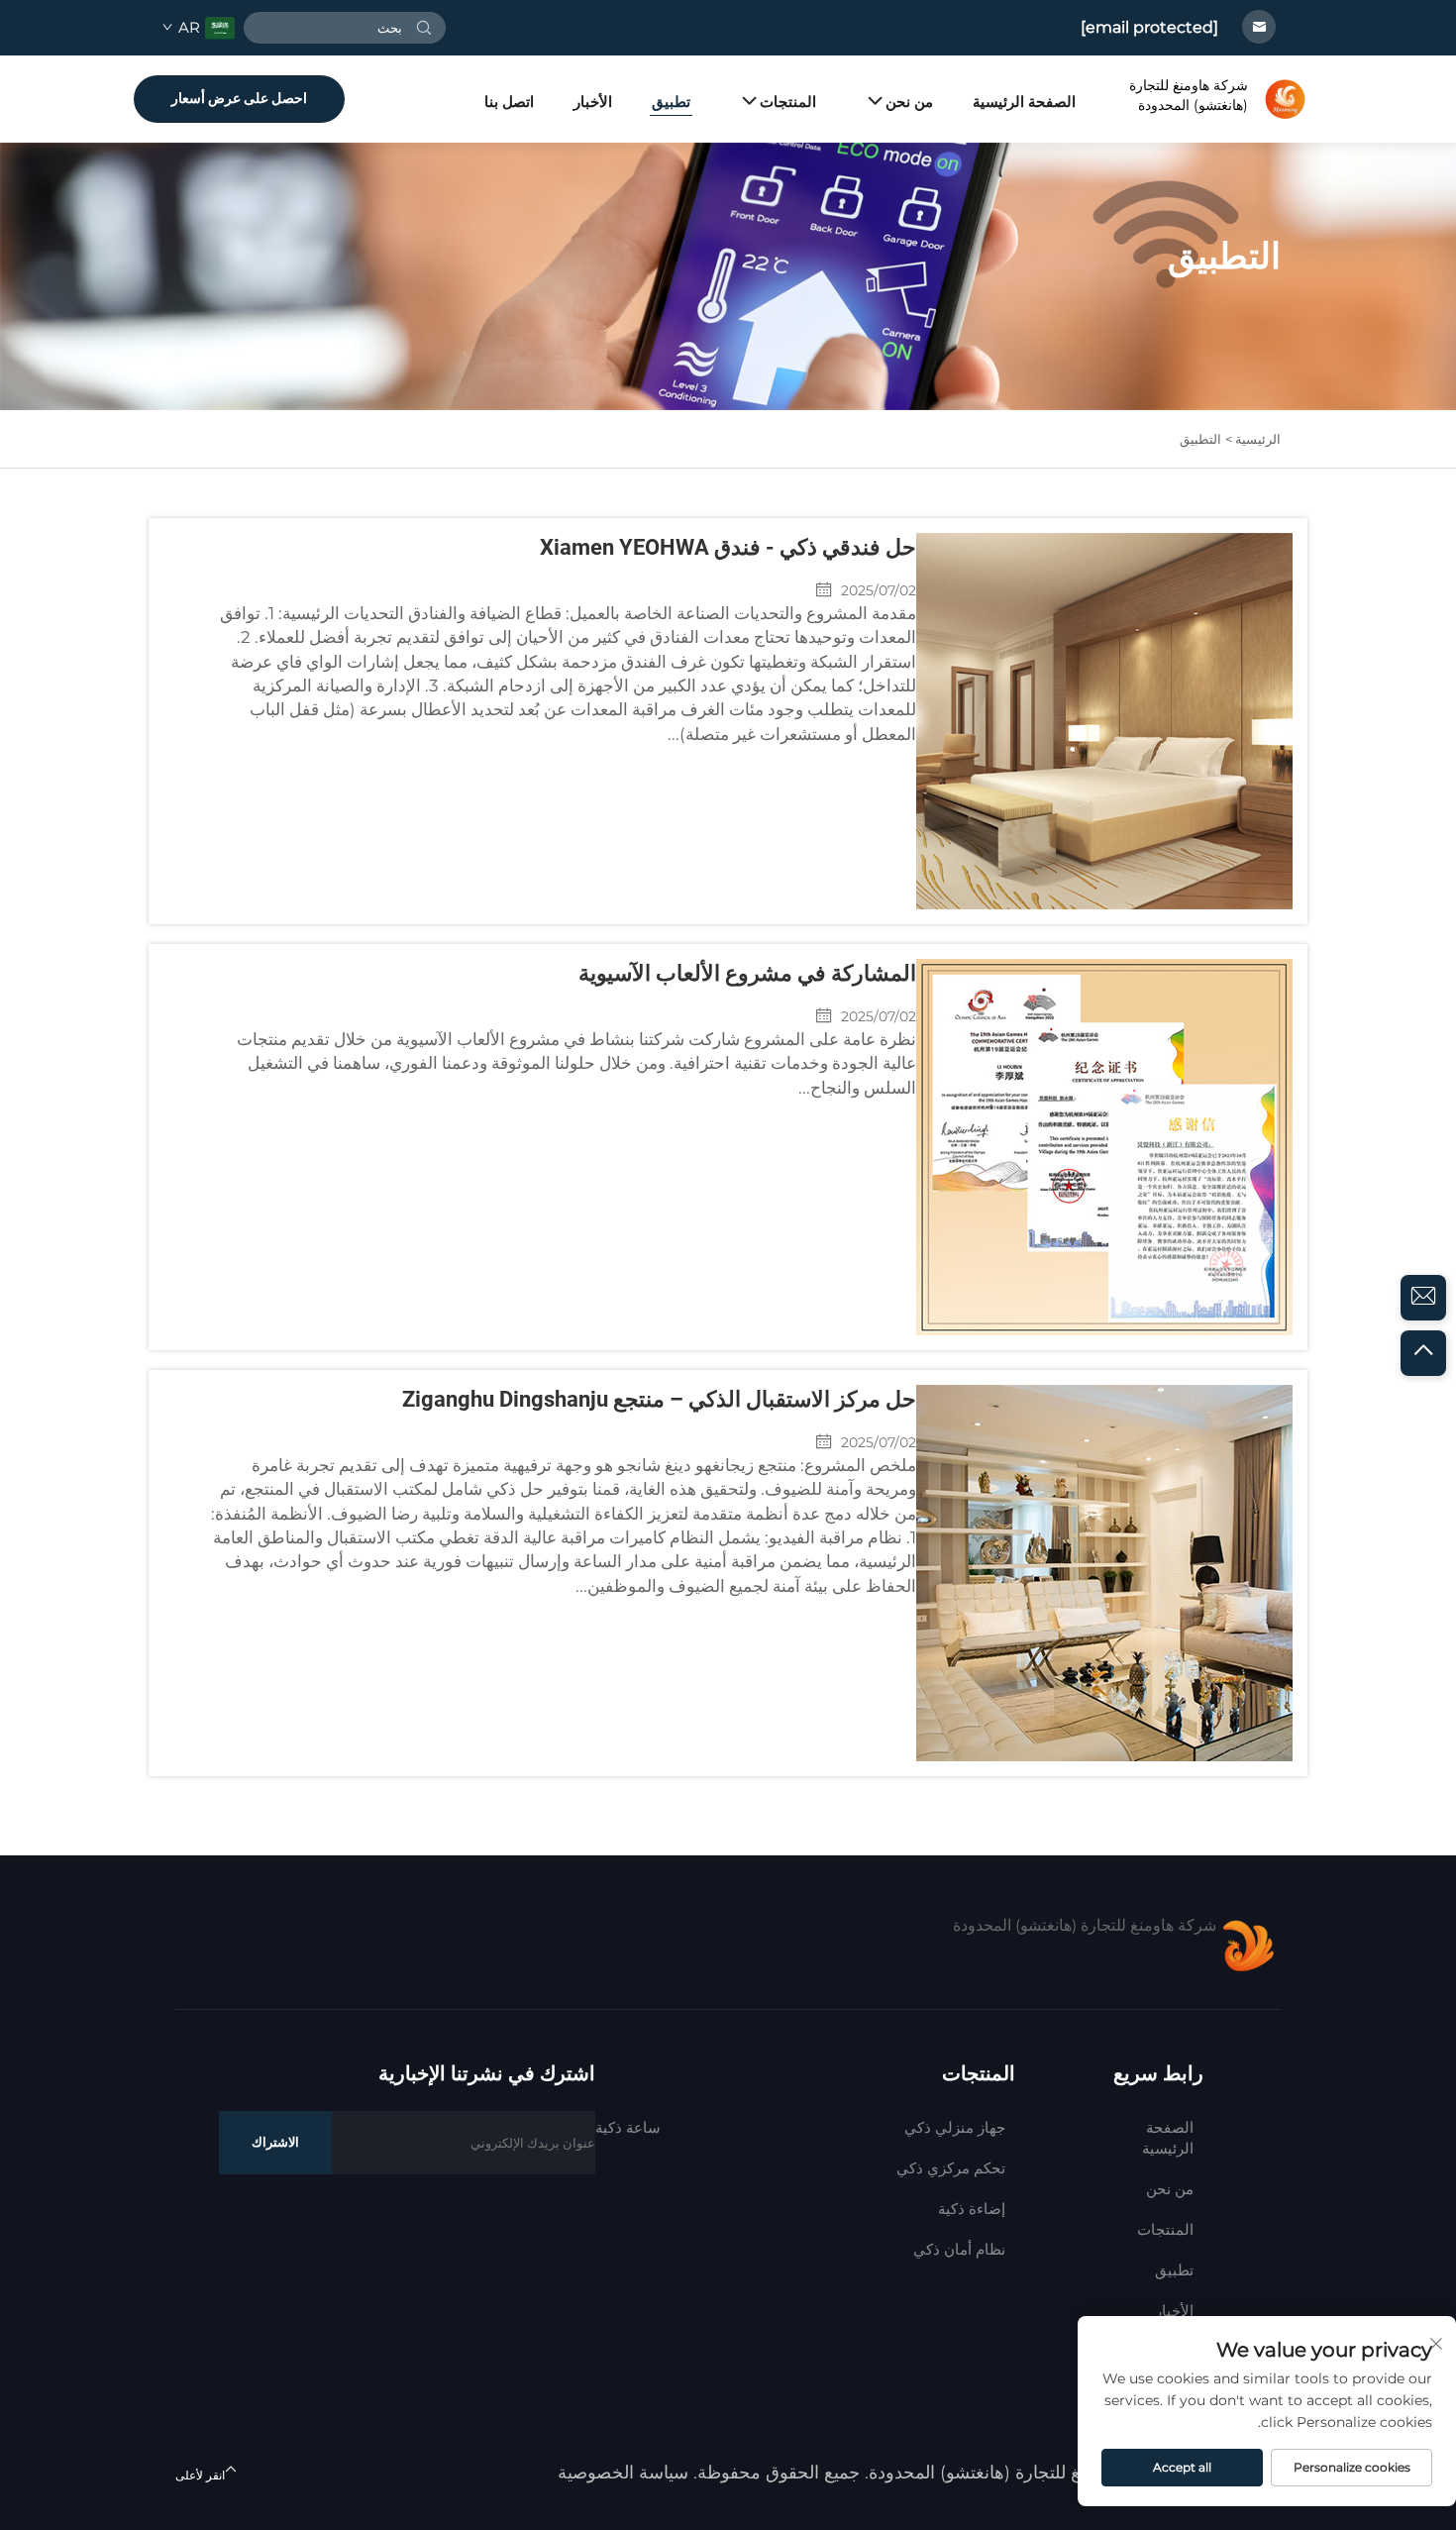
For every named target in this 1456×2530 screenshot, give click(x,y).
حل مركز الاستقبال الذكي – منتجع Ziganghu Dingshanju (659, 1399)
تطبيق (671, 102)
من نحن (909, 102)
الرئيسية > (1253, 439)
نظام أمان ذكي (959, 2249)
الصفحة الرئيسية (1024, 102)
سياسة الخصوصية (623, 2473)
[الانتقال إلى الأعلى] (1423, 1353)
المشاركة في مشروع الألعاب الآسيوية (747, 973)
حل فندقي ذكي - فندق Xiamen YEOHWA (728, 547)
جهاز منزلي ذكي (955, 2127)
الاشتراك (275, 2142)
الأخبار (593, 102)
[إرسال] (424, 28)
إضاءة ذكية (972, 2209)
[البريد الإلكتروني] (1423, 1298)
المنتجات (788, 102)
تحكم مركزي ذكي (951, 2168)
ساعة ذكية (628, 2127)
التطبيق (1200, 439)
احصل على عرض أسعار (239, 98)
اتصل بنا (509, 102)
